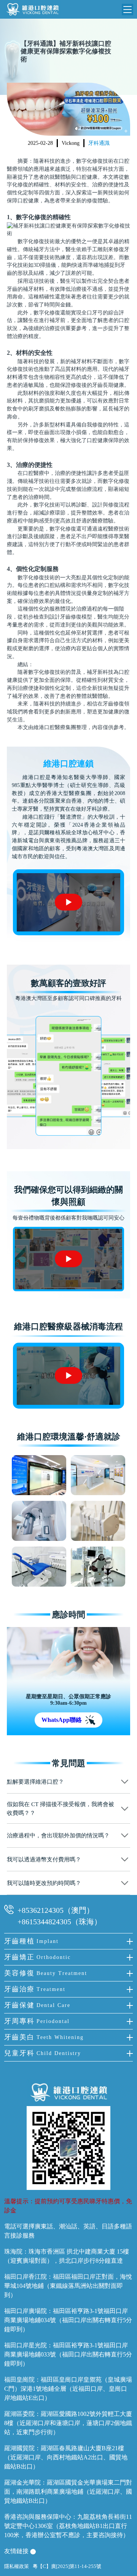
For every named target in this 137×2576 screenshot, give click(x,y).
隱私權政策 (17, 2566)
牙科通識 (99, 143)
